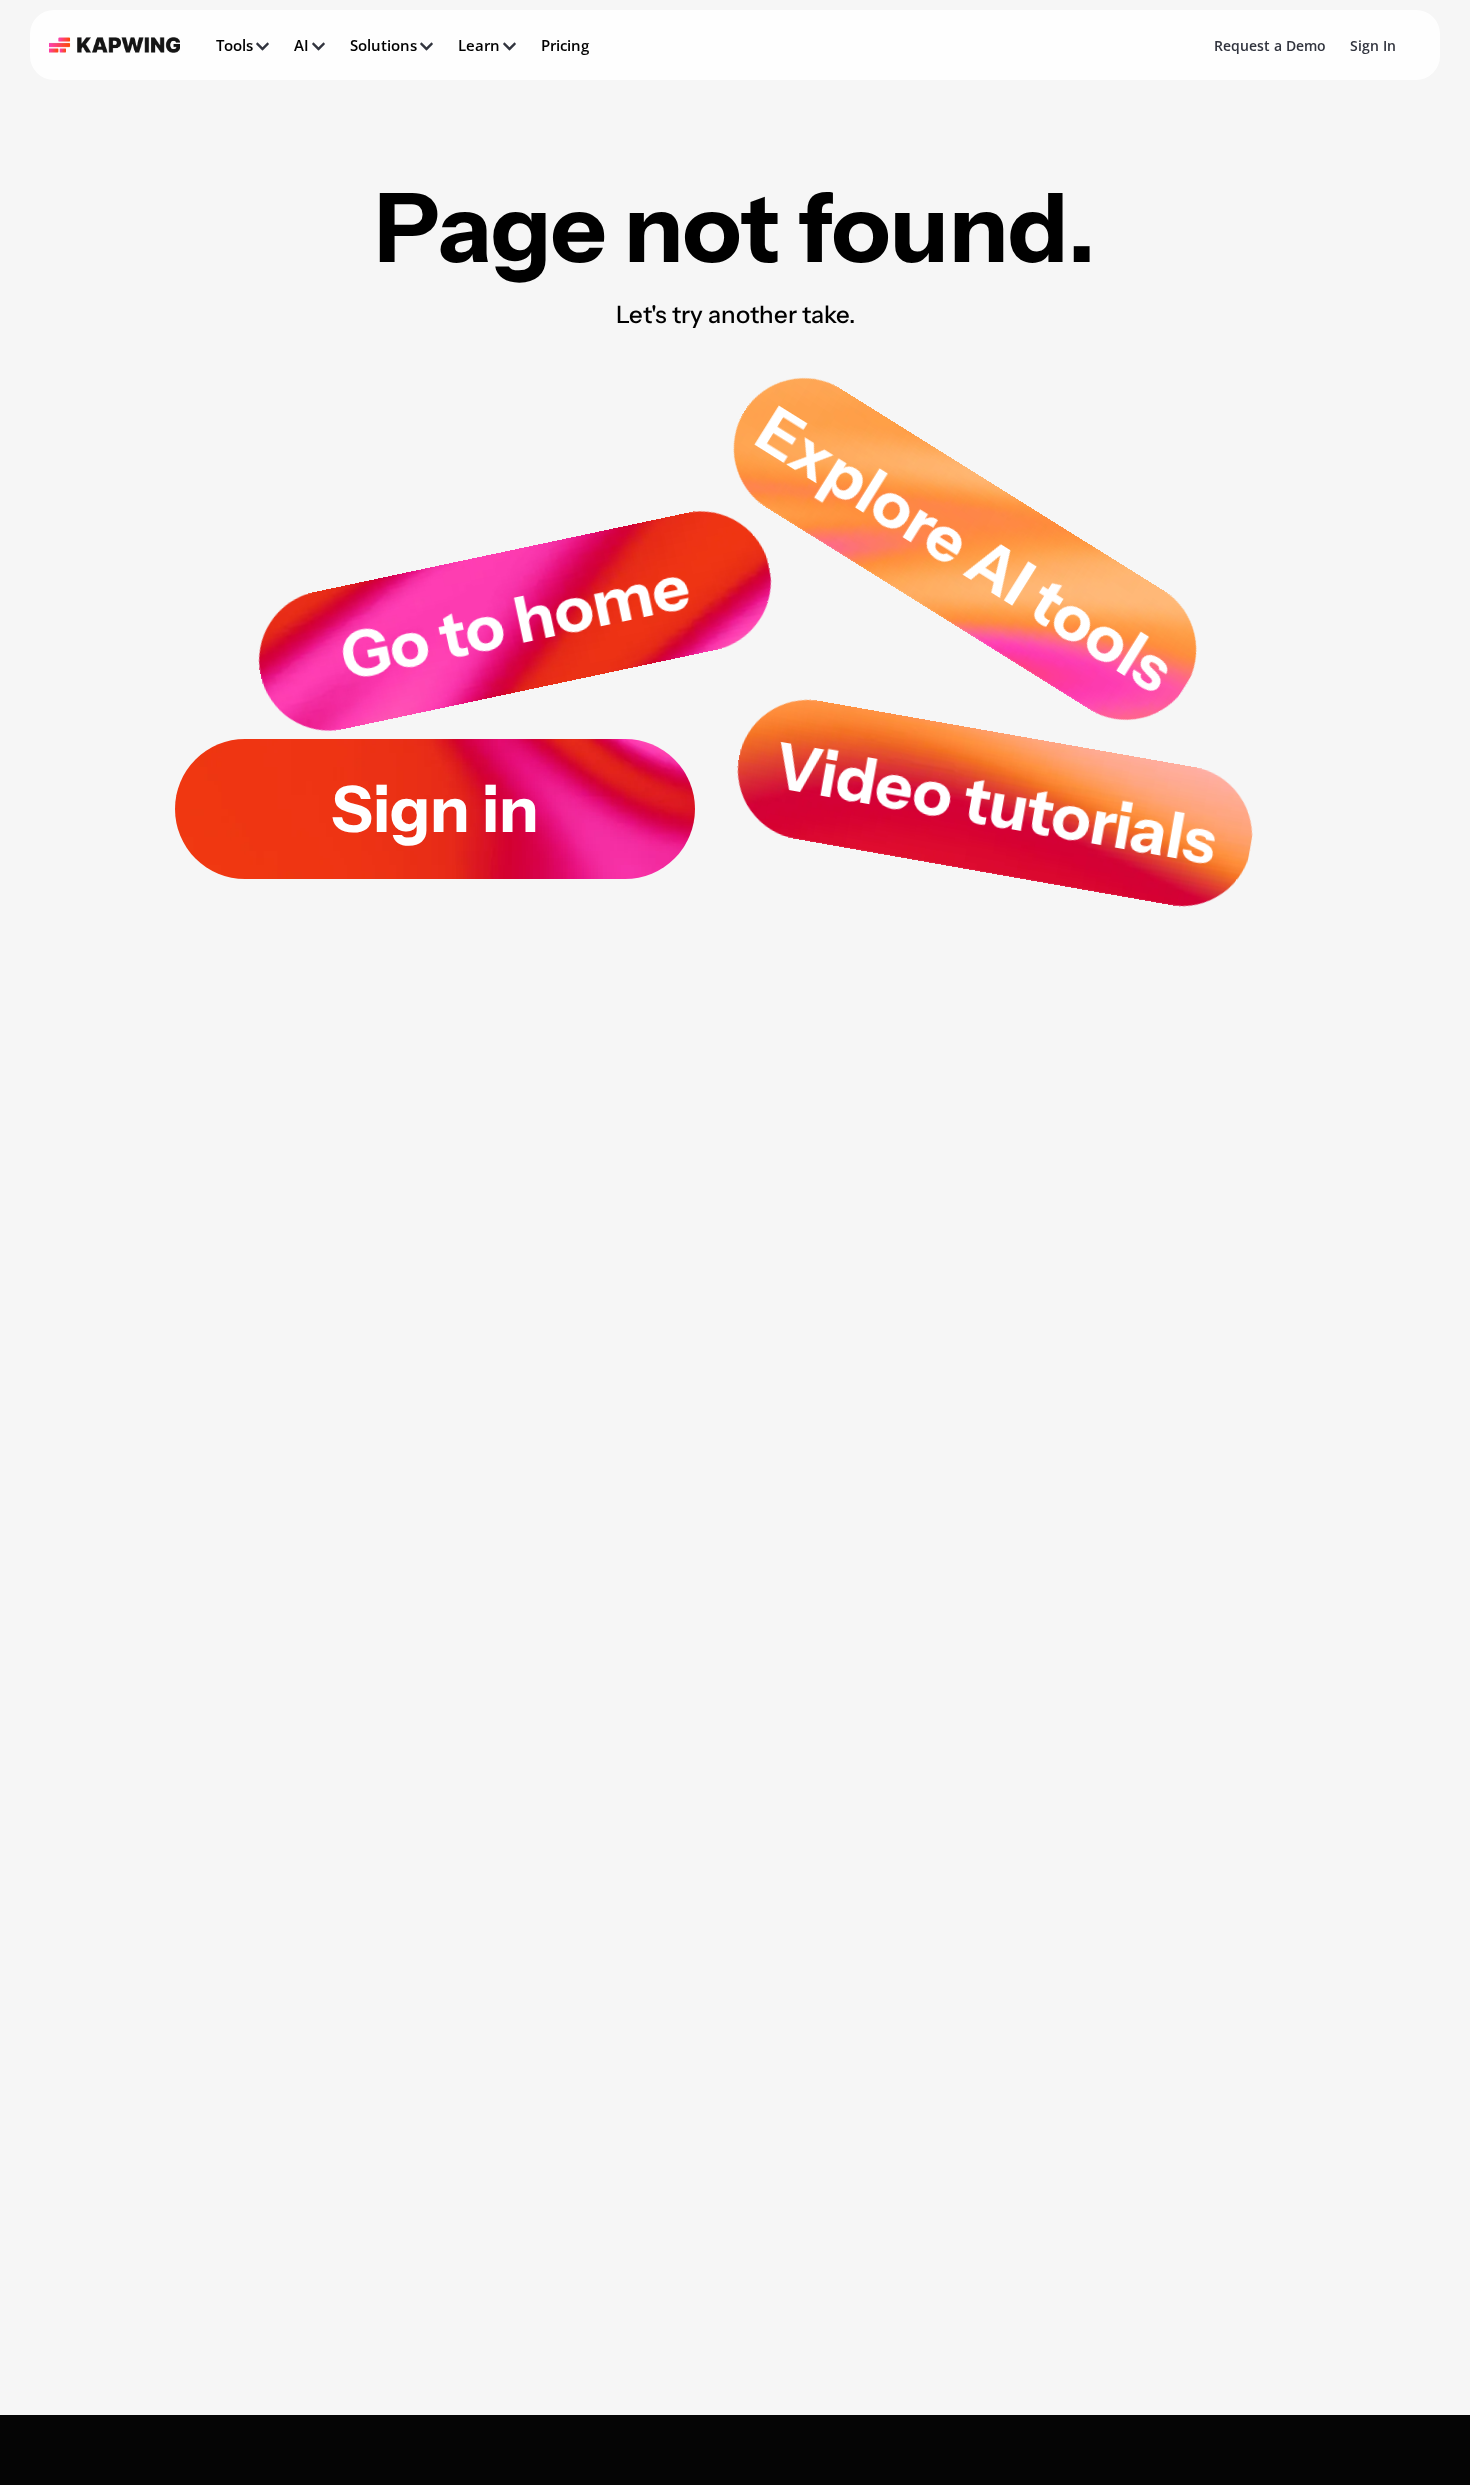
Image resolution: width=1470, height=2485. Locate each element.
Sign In (1373, 45)
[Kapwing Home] (114, 45)
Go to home (515, 621)
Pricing (565, 45)
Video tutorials (995, 803)
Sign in (435, 809)
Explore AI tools (965, 549)
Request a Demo (1270, 45)
